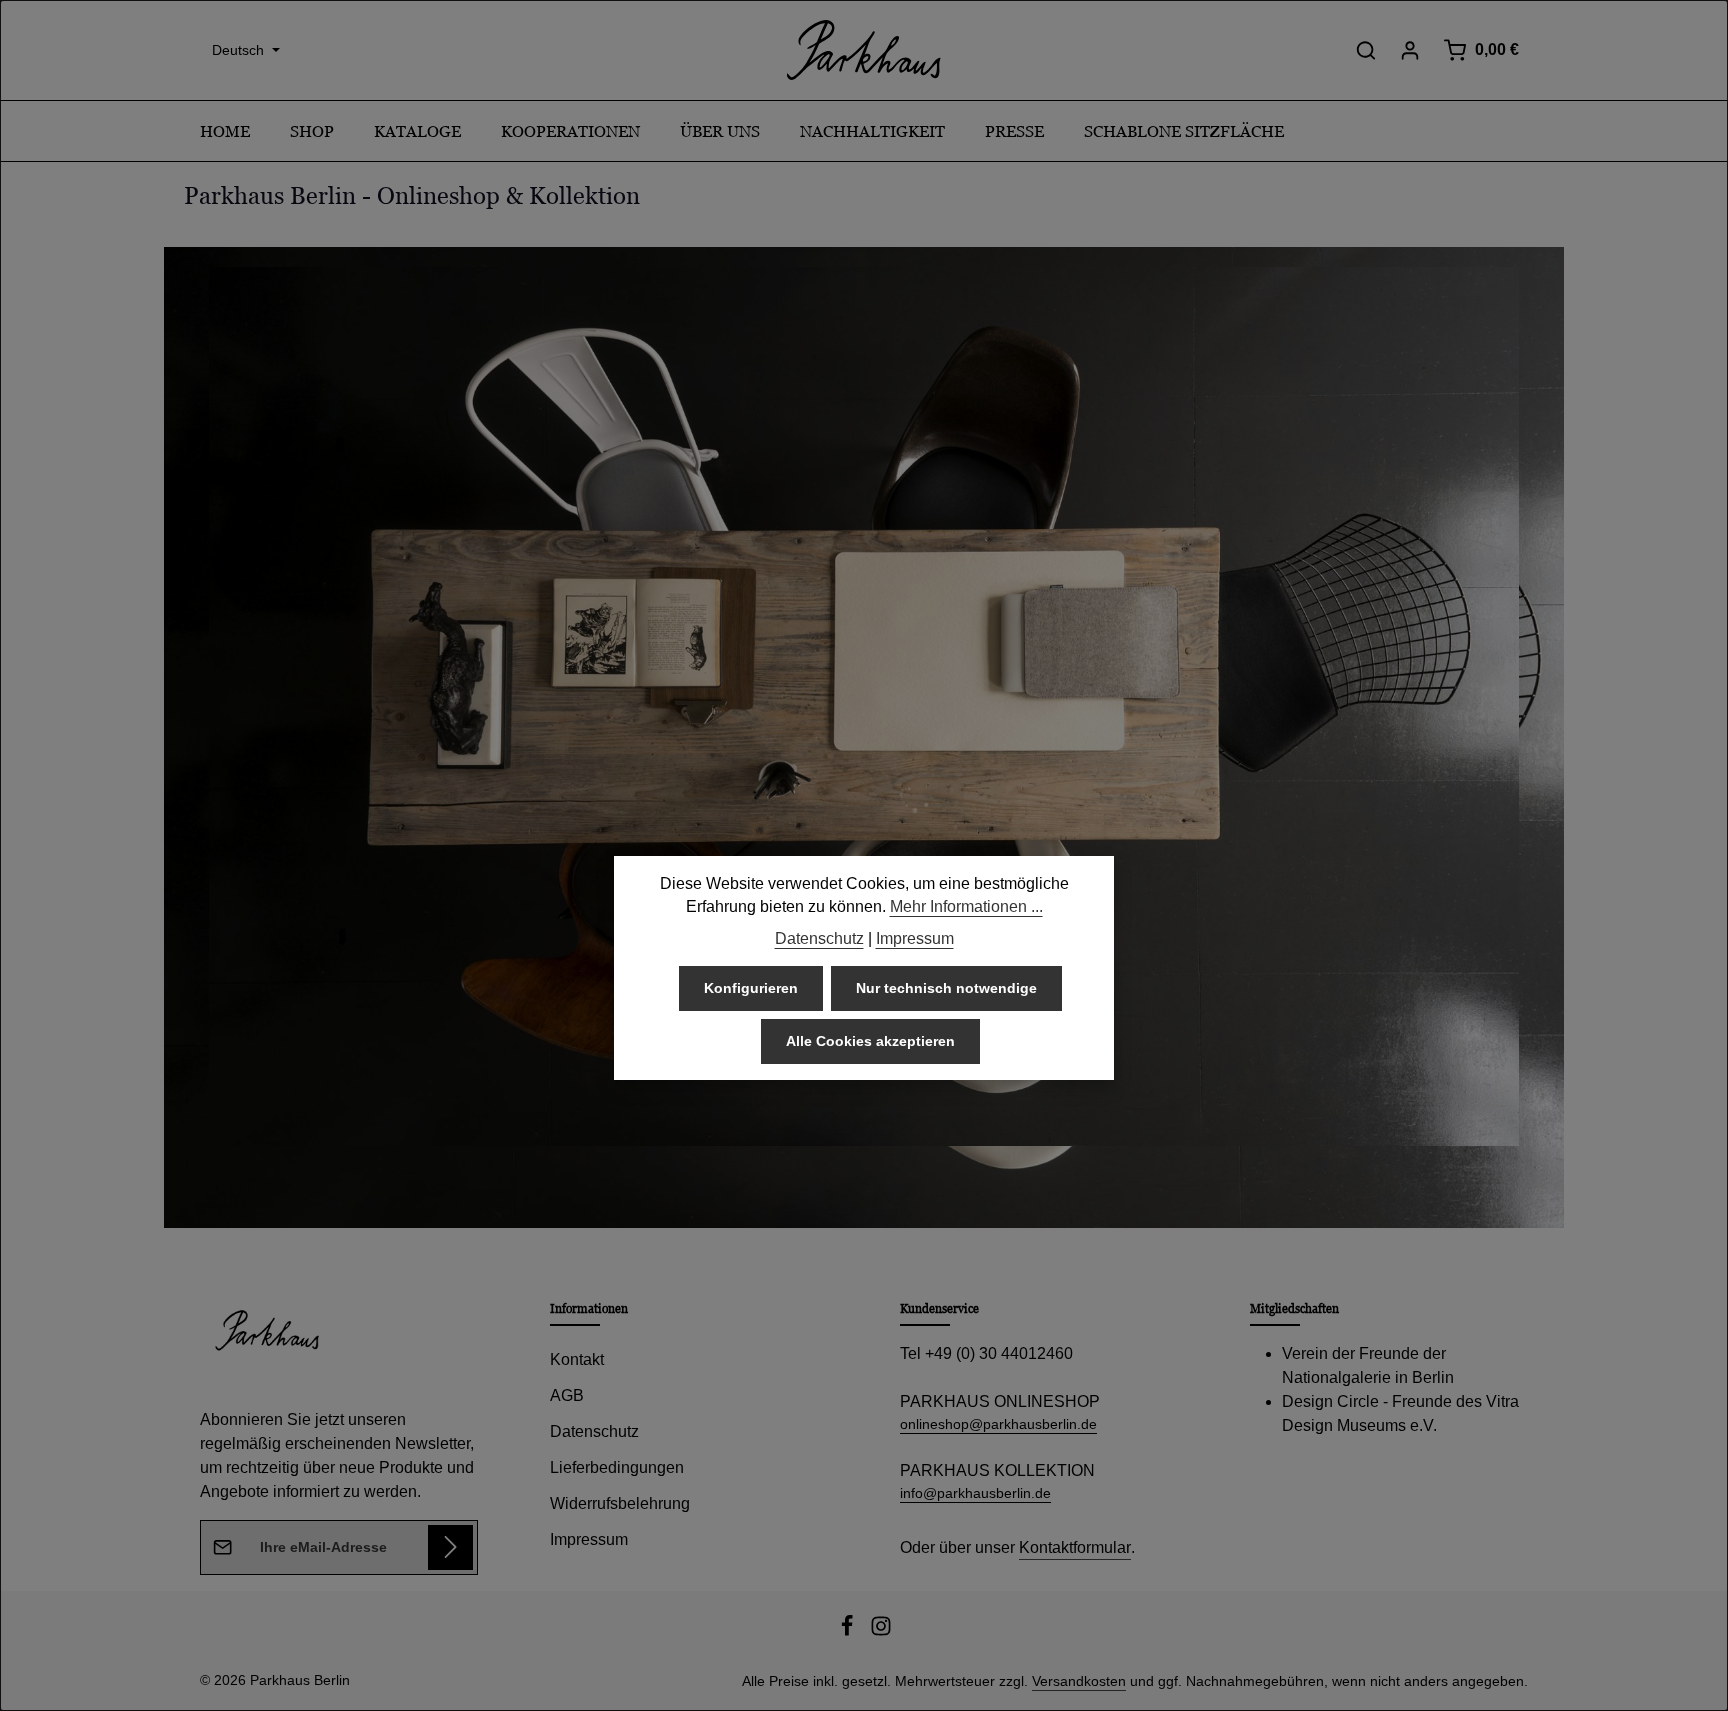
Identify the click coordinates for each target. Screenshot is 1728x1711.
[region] (864, 737)
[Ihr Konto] (1410, 50)
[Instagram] (881, 1632)
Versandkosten (1079, 1681)
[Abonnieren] (450, 1547)
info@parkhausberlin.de (975, 1493)
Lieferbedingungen (617, 1467)
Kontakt (577, 1359)
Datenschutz (594, 1431)
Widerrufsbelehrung (620, 1503)
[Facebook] (849, 1632)
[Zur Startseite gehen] (864, 50)
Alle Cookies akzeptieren (870, 1041)
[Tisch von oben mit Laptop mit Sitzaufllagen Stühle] (864, 706)
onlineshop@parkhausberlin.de (998, 1424)
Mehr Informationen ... (966, 906)
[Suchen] (1366, 50)
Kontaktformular (1075, 1547)
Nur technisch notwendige (946, 988)
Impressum (589, 1539)
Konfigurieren (751, 988)
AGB (567, 1395)
